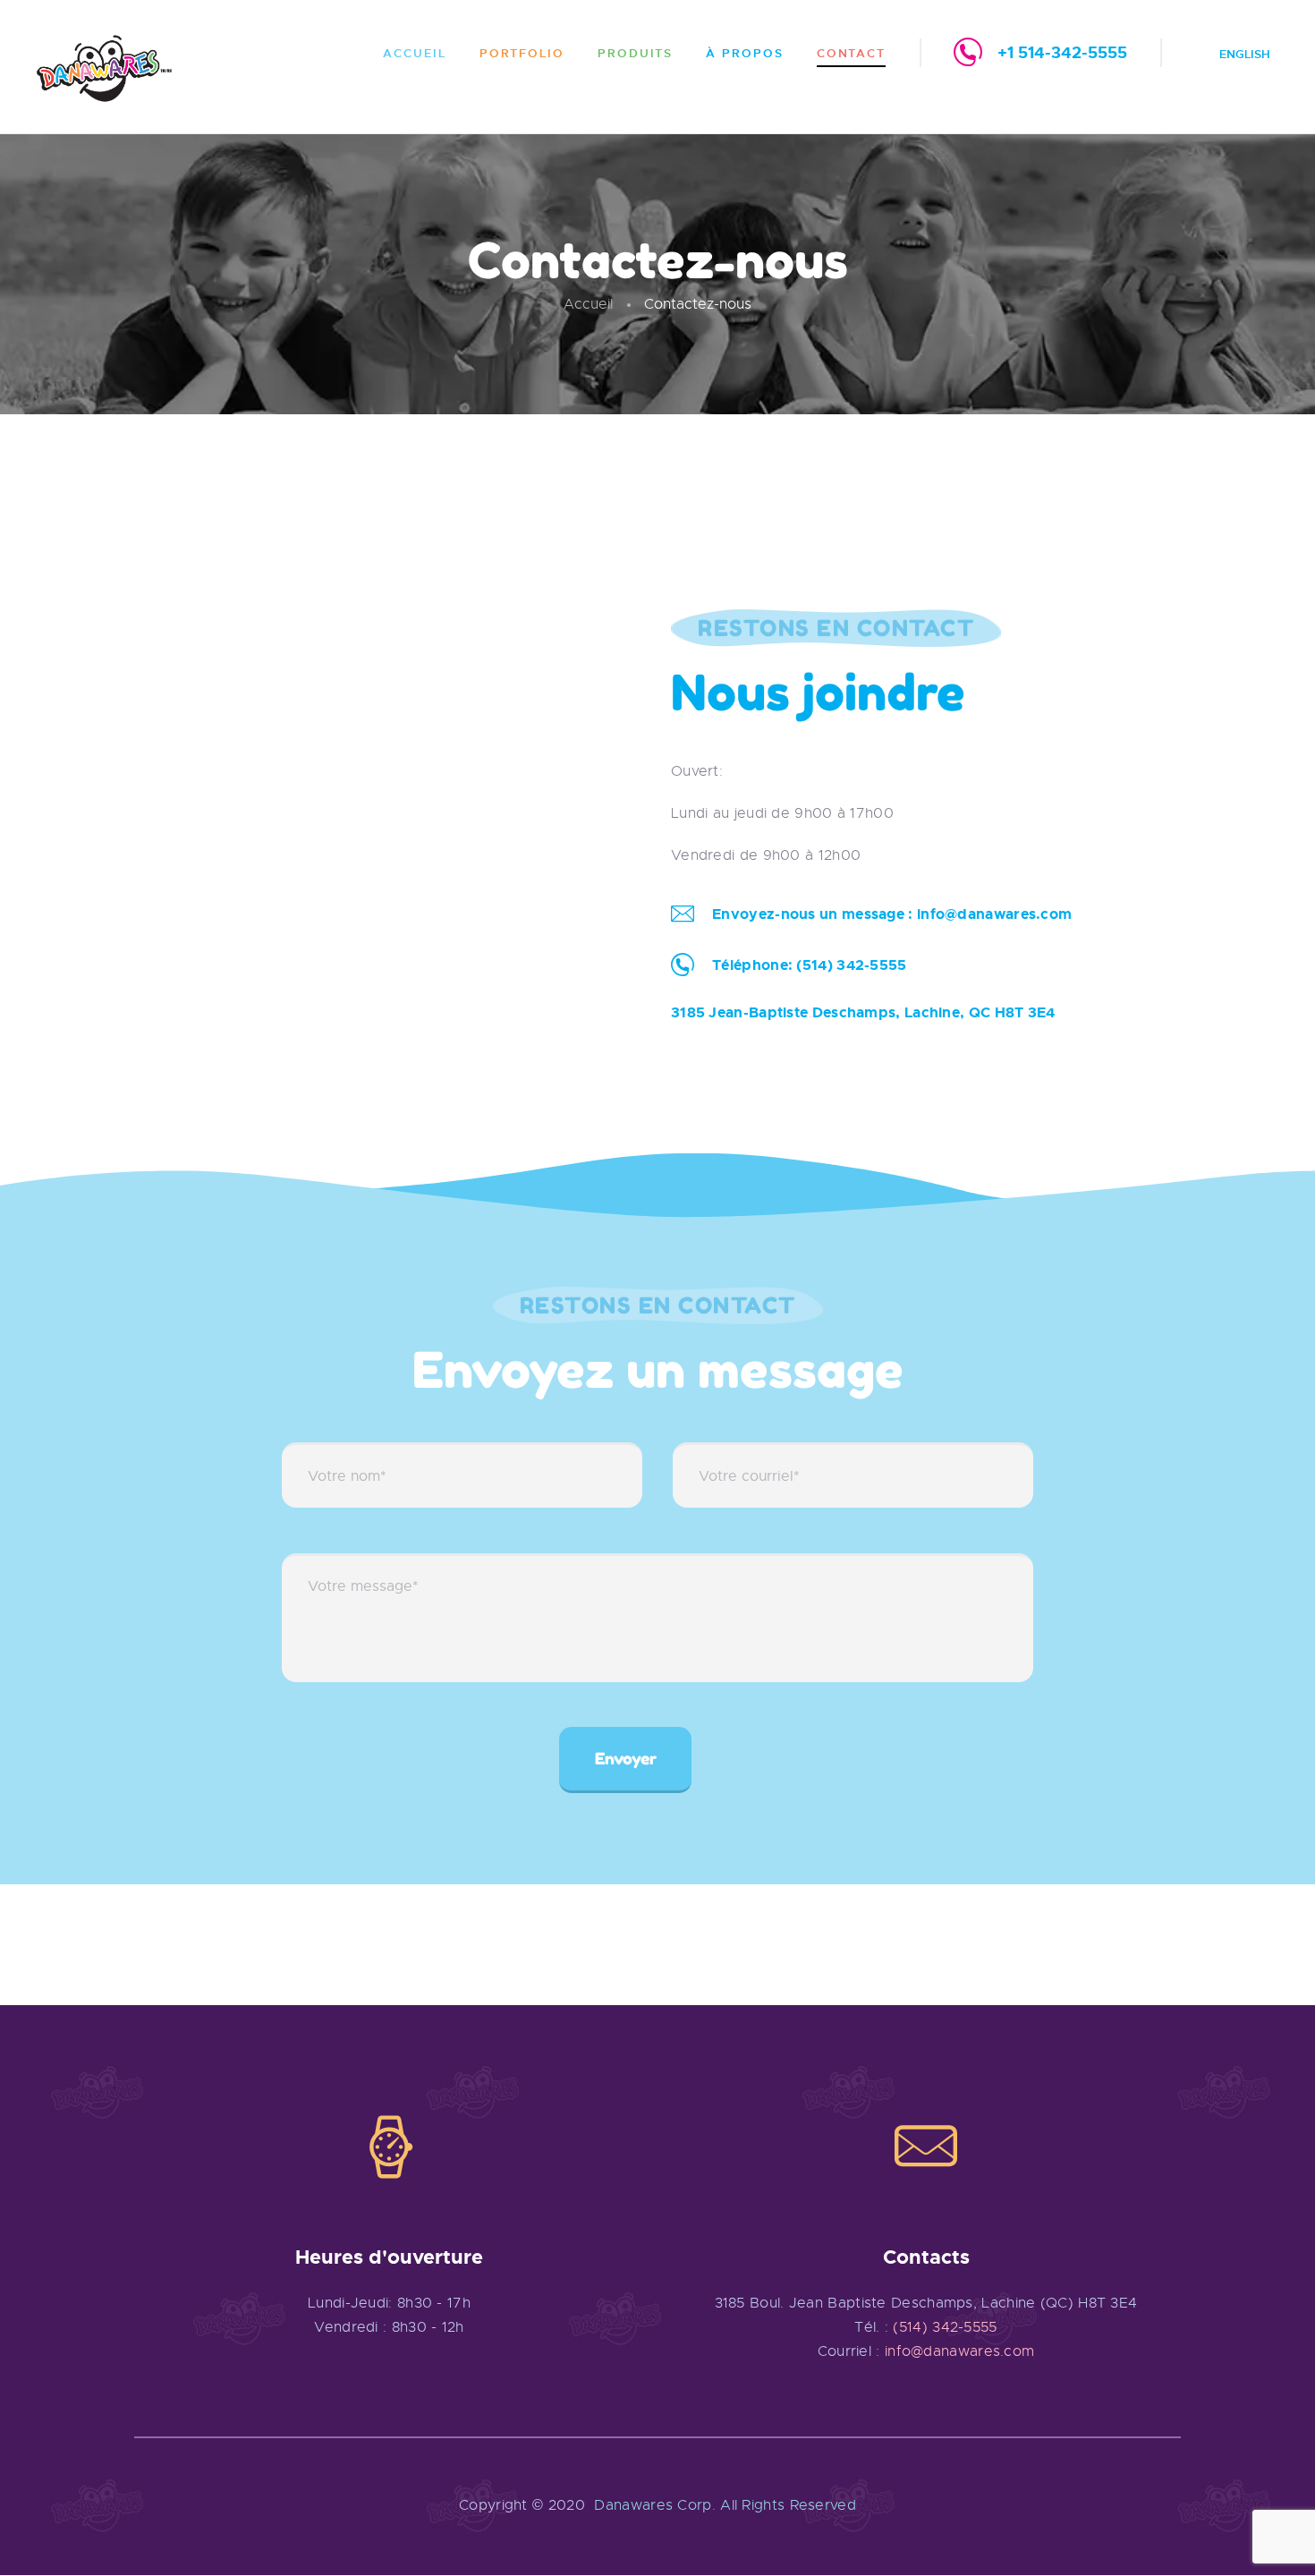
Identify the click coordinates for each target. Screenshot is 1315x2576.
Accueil (588, 304)
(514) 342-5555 (851, 965)
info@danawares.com (994, 914)
